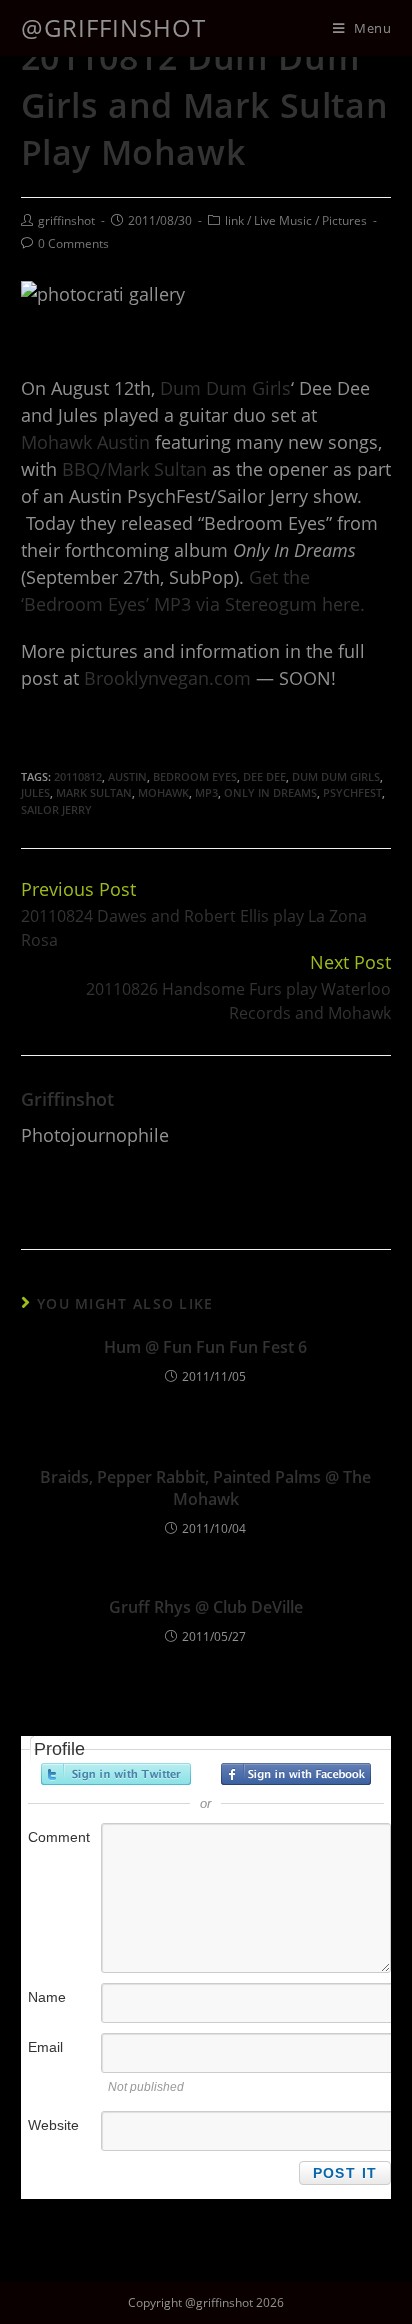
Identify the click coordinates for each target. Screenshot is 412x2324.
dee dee (264, 776)
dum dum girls (336, 776)
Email (45, 2047)
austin (127, 776)
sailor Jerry (56, 809)
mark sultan (94, 792)
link (234, 220)
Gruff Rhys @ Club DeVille (206, 1607)
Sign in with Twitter (116, 1774)
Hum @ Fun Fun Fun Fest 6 (205, 1347)
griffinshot (66, 220)
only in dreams (270, 792)
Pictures (344, 220)
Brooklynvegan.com (167, 678)
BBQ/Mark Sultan (134, 469)
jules (35, 792)
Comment (59, 1837)
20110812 (78, 776)
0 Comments (73, 243)
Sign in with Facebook (296, 1774)
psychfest (352, 792)
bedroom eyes (195, 776)
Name (47, 1997)
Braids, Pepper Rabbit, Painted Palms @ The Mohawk (205, 1488)
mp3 (206, 792)
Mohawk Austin (85, 442)
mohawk (163, 792)
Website (53, 2125)
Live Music (283, 220)
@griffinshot (113, 27)
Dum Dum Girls (225, 388)
